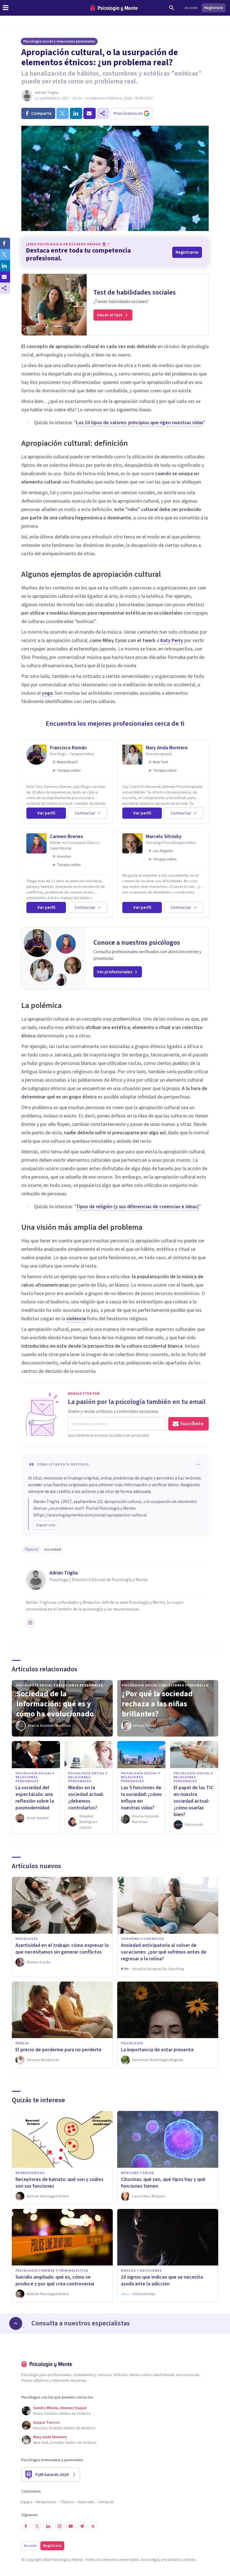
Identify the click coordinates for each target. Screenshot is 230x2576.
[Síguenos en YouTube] (71, 2526)
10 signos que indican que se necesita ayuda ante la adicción (162, 2280)
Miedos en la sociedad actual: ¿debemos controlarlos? (86, 1798)
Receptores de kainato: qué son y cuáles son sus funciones (59, 2183)
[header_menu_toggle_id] (6, 8)
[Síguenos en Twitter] (37, 2526)
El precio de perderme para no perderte (58, 2050)
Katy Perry (172, 641)
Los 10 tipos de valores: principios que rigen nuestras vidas (140, 423)
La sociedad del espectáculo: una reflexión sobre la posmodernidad (35, 1798)
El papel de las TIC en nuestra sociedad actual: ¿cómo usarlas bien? (194, 1801)
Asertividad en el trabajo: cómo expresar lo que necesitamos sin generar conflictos (62, 1949)
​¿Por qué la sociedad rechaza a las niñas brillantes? (157, 1704)
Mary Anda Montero (167, 748)
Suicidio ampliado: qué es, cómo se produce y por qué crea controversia (55, 2280)
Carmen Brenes (66, 837)
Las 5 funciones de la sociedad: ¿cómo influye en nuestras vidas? (141, 1798)
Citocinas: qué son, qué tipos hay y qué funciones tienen (163, 2183)
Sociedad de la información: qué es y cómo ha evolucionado (55, 1704)
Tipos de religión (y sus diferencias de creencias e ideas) (137, 1207)
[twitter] (63, 113)
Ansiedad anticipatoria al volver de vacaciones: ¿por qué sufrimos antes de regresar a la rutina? (164, 1952)
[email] (89, 113)
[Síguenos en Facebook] (26, 2526)
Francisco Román (68, 748)
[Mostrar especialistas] (16, 2323)
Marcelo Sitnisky (164, 837)
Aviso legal (150, 2560)
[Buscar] (172, 8)
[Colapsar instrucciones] (199, 1465)
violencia (76, 1319)
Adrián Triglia (47, 93)
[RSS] (93, 2526)
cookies (189, 2560)
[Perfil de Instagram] (30, 1623)
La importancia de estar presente (157, 2050)
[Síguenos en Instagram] (59, 2526)
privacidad (170, 2560)
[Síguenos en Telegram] (82, 2526)
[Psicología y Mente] (114, 8)
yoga (47, 693)
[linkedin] (76, 113)
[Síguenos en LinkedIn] (48, 2526)
